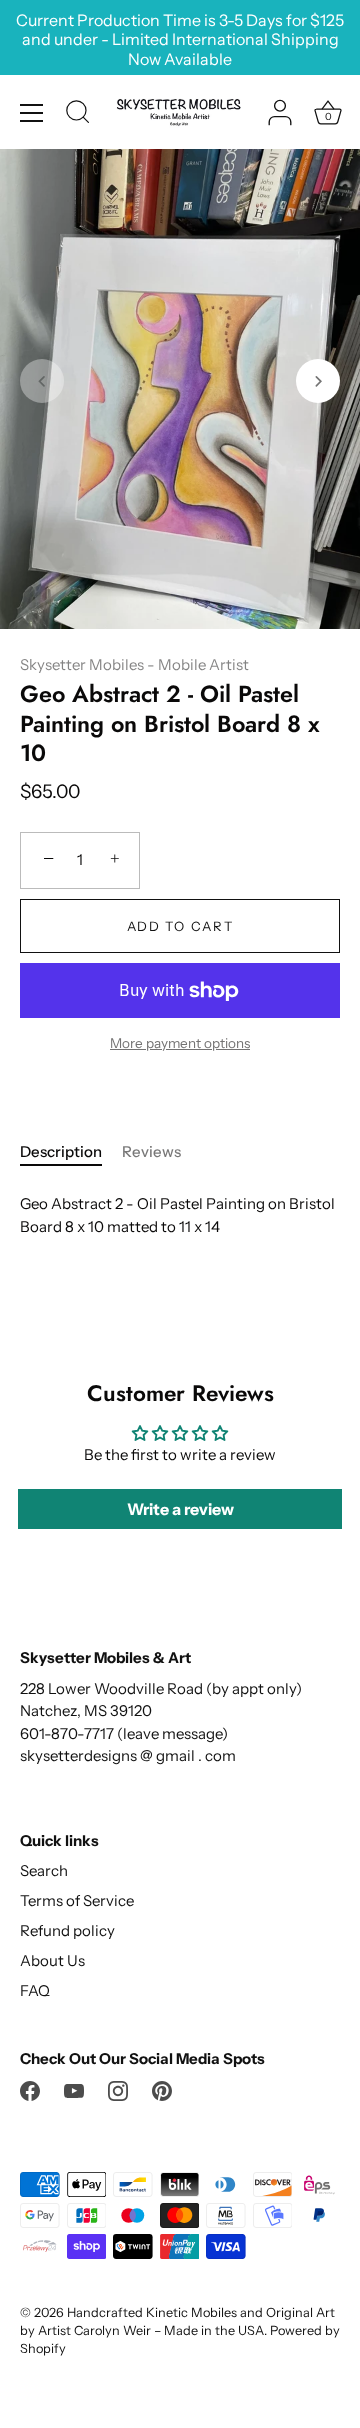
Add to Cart (180, 926)
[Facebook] (30, 2089)
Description (61, 1151)
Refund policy (67, 1930)
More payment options (180, 1043)
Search (44, 1870)
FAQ (35, 1990)
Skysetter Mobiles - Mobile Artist (134, 664)
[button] (42, 381)
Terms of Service (77, 1900)
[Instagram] (118, 2089)
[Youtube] (74, 2089)
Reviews (151, 1151)
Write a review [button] (180, 1509)
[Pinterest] (162, 2089)
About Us (52, 1960)
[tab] (71, 1152)
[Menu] (32, 113)
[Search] (78, 115)
